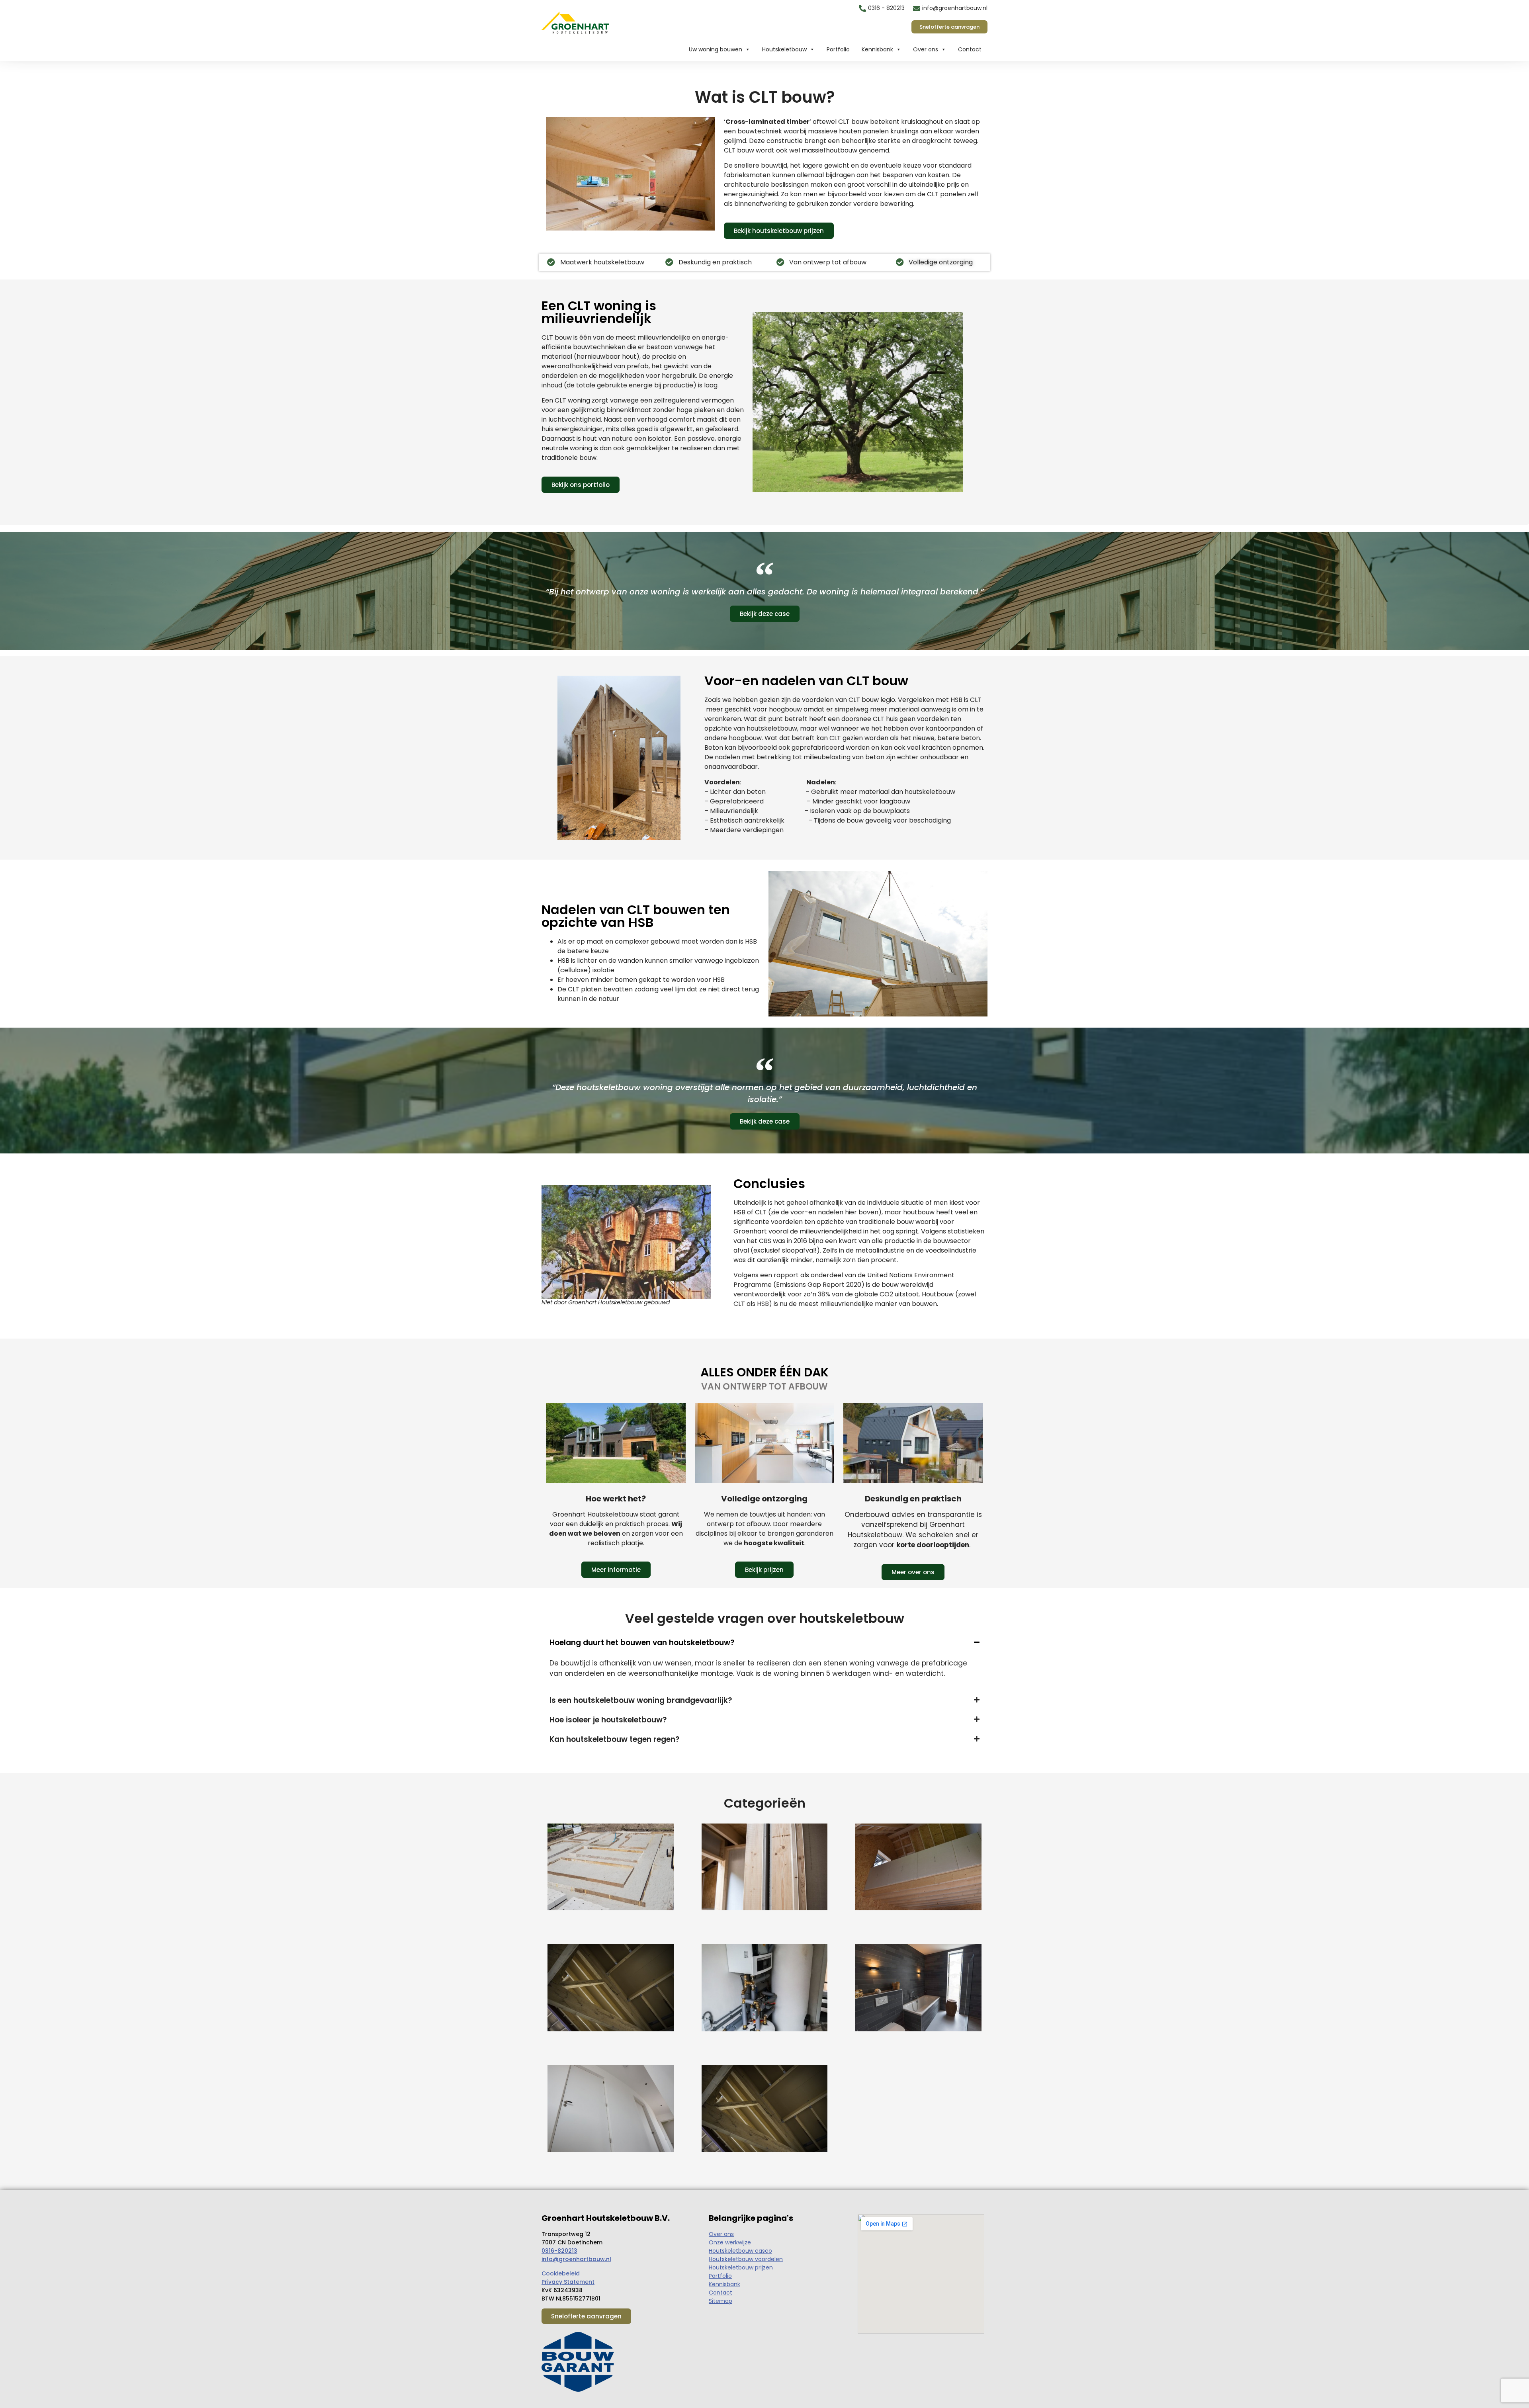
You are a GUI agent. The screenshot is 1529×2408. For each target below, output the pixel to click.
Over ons (926, 49)
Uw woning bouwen (716, 49)
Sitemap (721, 2301)
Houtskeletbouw (784, 49)
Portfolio (838, 49)
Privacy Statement (568, 2282)
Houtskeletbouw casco (740, 2251)
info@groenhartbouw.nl (576, 2259)
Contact (970, 49)
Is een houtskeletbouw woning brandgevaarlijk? (641, 1700)
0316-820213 (559, 2251)
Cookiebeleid (561, 2273)
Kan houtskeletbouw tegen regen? (615, 1739)
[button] (764, 1643)
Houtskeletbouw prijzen (741, 2267)
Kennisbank (877, 49)
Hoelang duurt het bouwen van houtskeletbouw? (642, 1643)
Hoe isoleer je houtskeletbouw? (608, 1720)
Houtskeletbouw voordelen (746, 2259)
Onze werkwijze (730, 2242)
